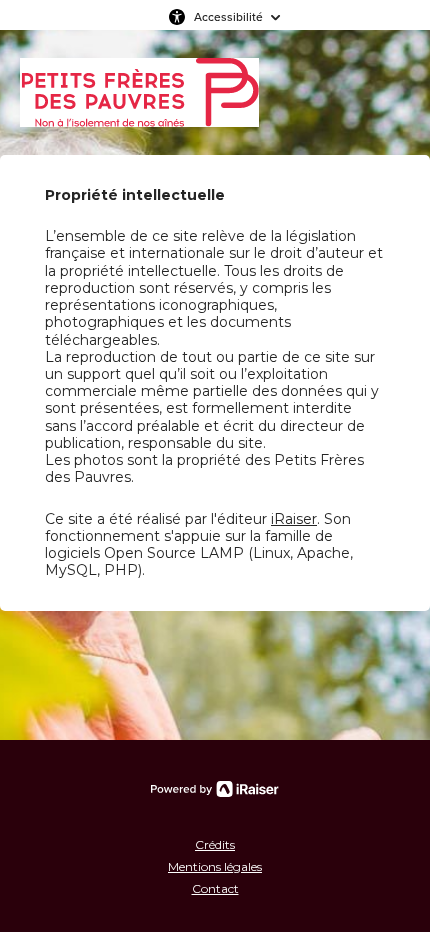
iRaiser (294, 519)
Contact (215, 888)
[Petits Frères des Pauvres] (139, 92)
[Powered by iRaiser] (215, 789)
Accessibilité (228, 16)
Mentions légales (215, 866)
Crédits (215, 844)
